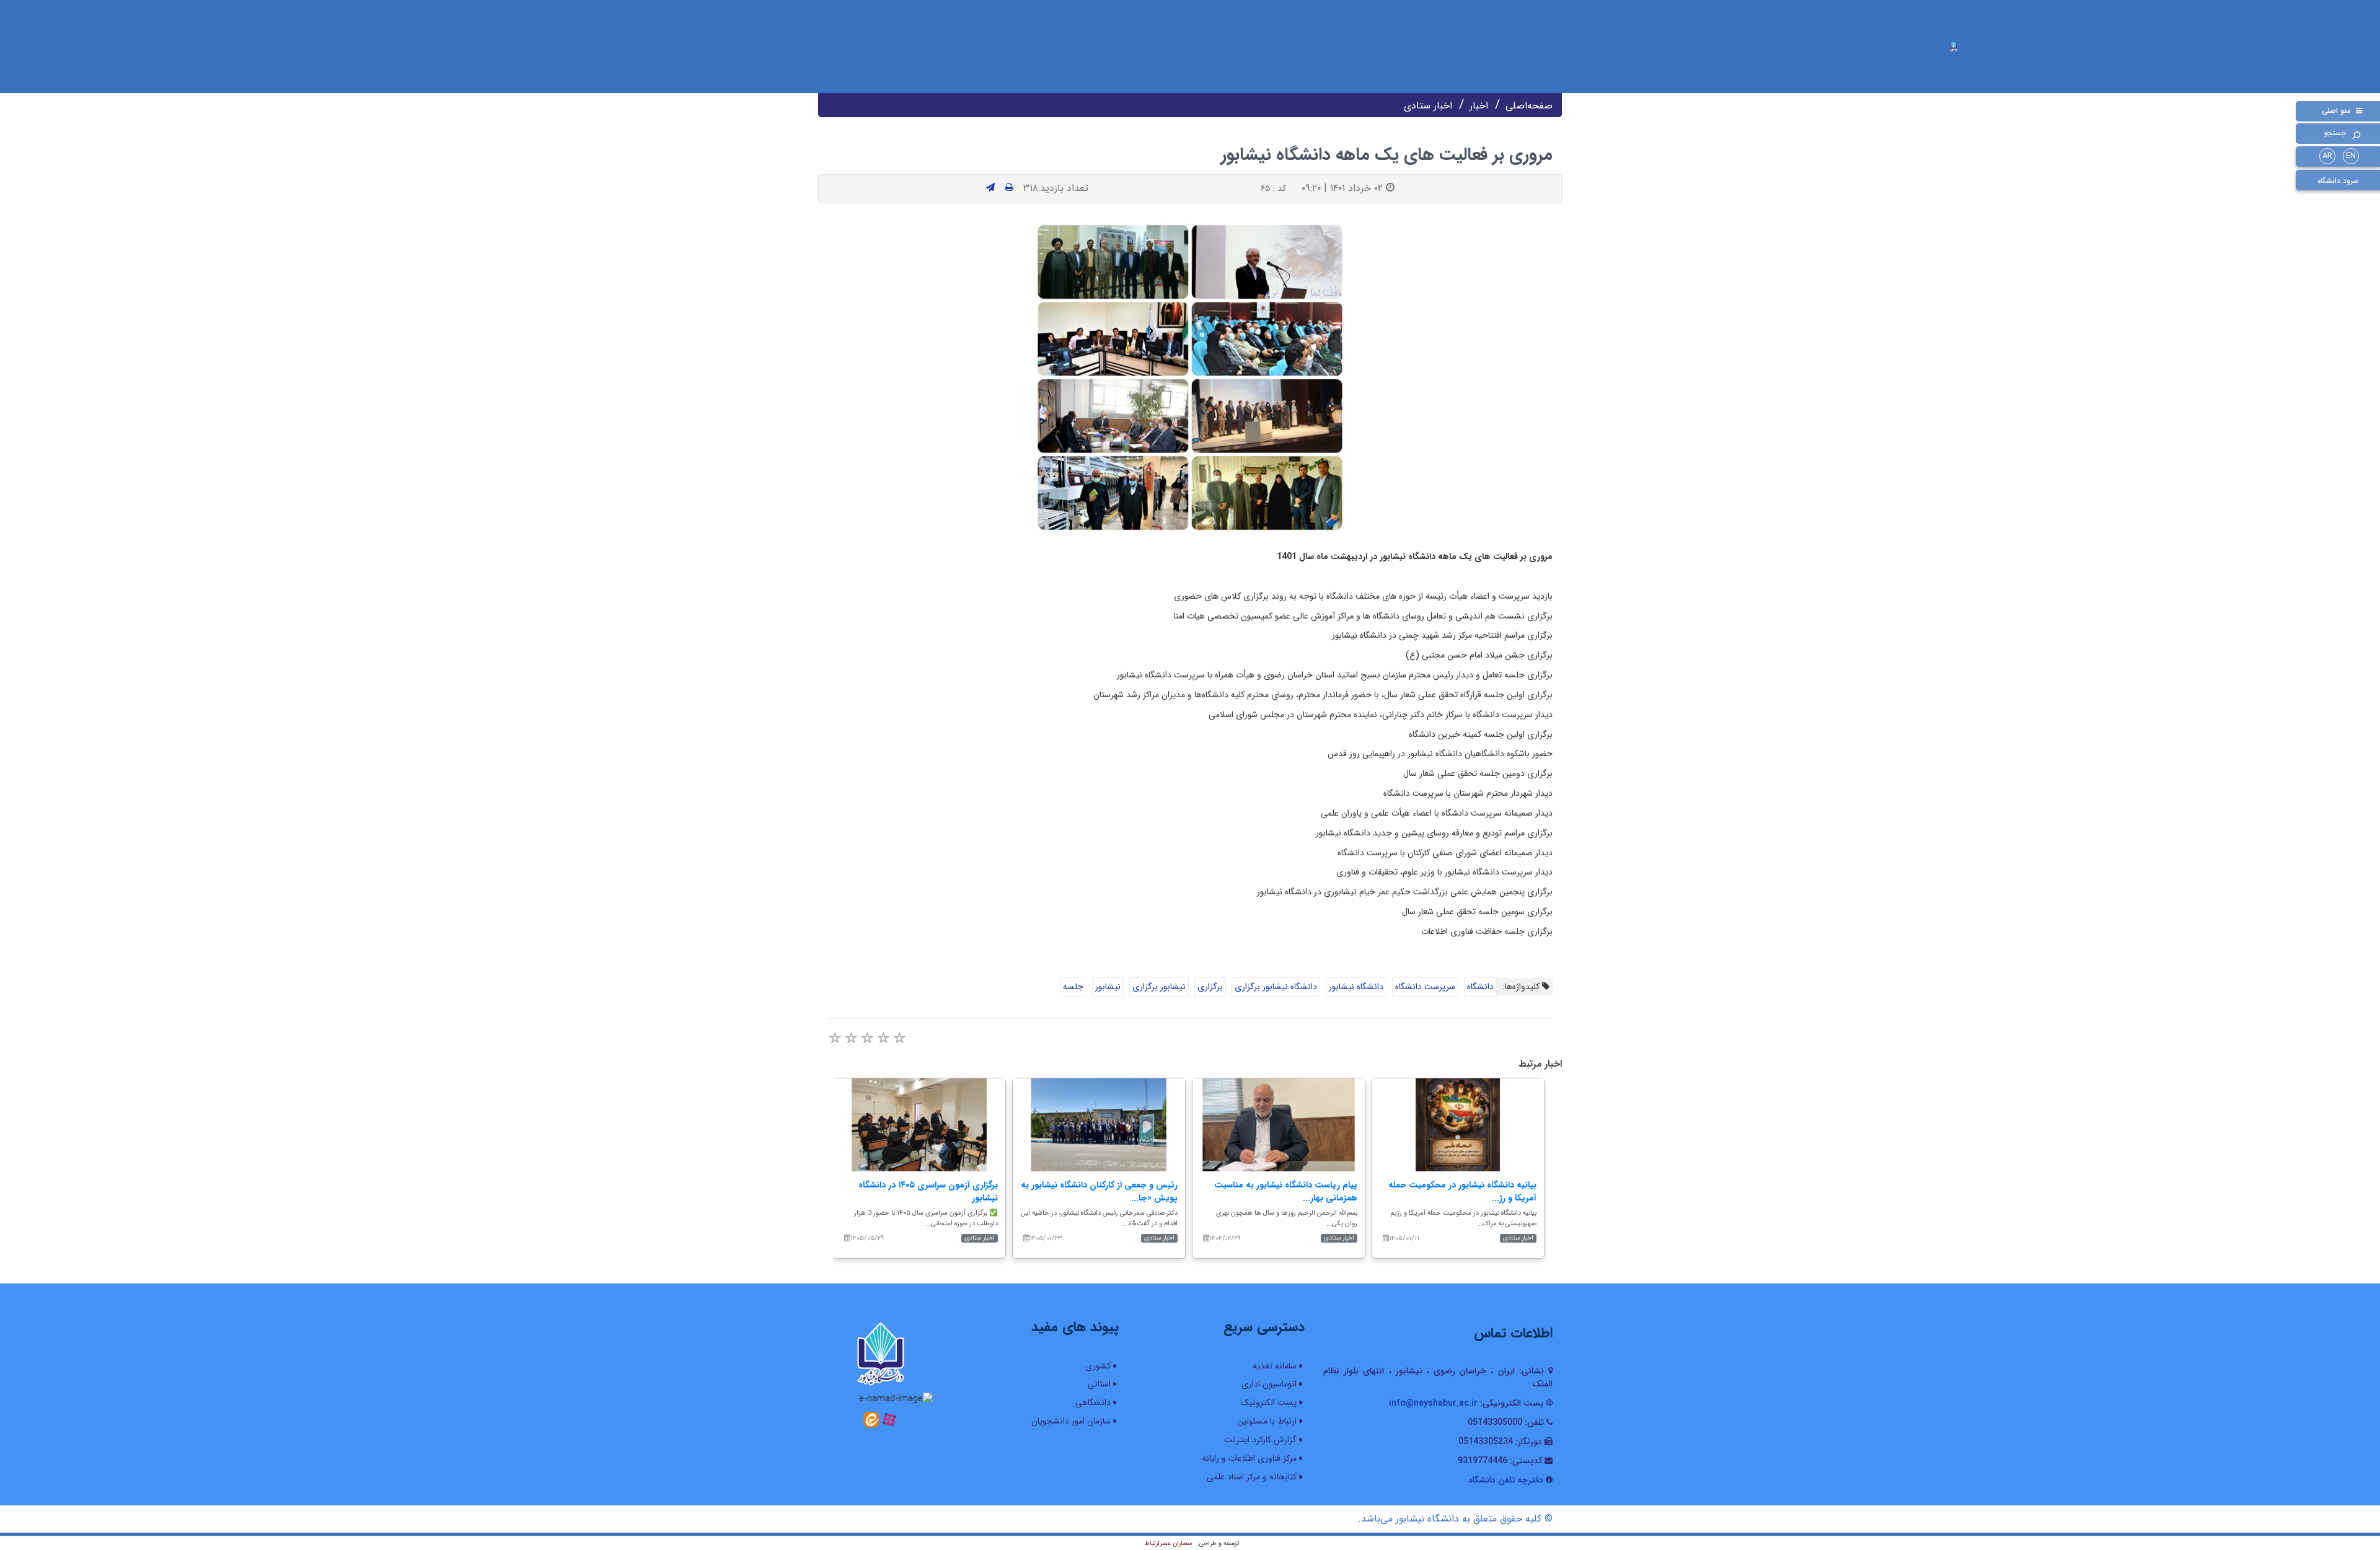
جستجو (2335, 133)
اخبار (1479, 106)
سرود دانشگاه (2338, 181)
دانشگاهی (1093, 1402)
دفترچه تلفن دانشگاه (1506, 1480)
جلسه (1073, 987)
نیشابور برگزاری (1159, 987)
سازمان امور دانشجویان (1071, 1421)
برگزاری (1210, 987)
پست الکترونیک (1269, 1402)
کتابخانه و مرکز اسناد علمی (1252, 1477)
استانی (1099, 1384)
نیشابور (1108, 987)
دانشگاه (1480, 987)
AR (2327, 156)
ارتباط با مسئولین (1267, 1421)
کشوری (1098, 1366)
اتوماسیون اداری (1269, 1384)
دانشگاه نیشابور (1356, 987)
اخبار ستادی (1428, 106)
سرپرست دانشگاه (1425, 987)
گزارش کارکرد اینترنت (1260, 1440)
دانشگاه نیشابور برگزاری (1276, 987)
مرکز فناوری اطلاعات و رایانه (1249, 1458)
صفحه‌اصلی (1529, 106)
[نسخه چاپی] (1009, 188)
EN (2351, 156)
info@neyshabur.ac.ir (1433, 1403)
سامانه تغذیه (1275, 1366)
